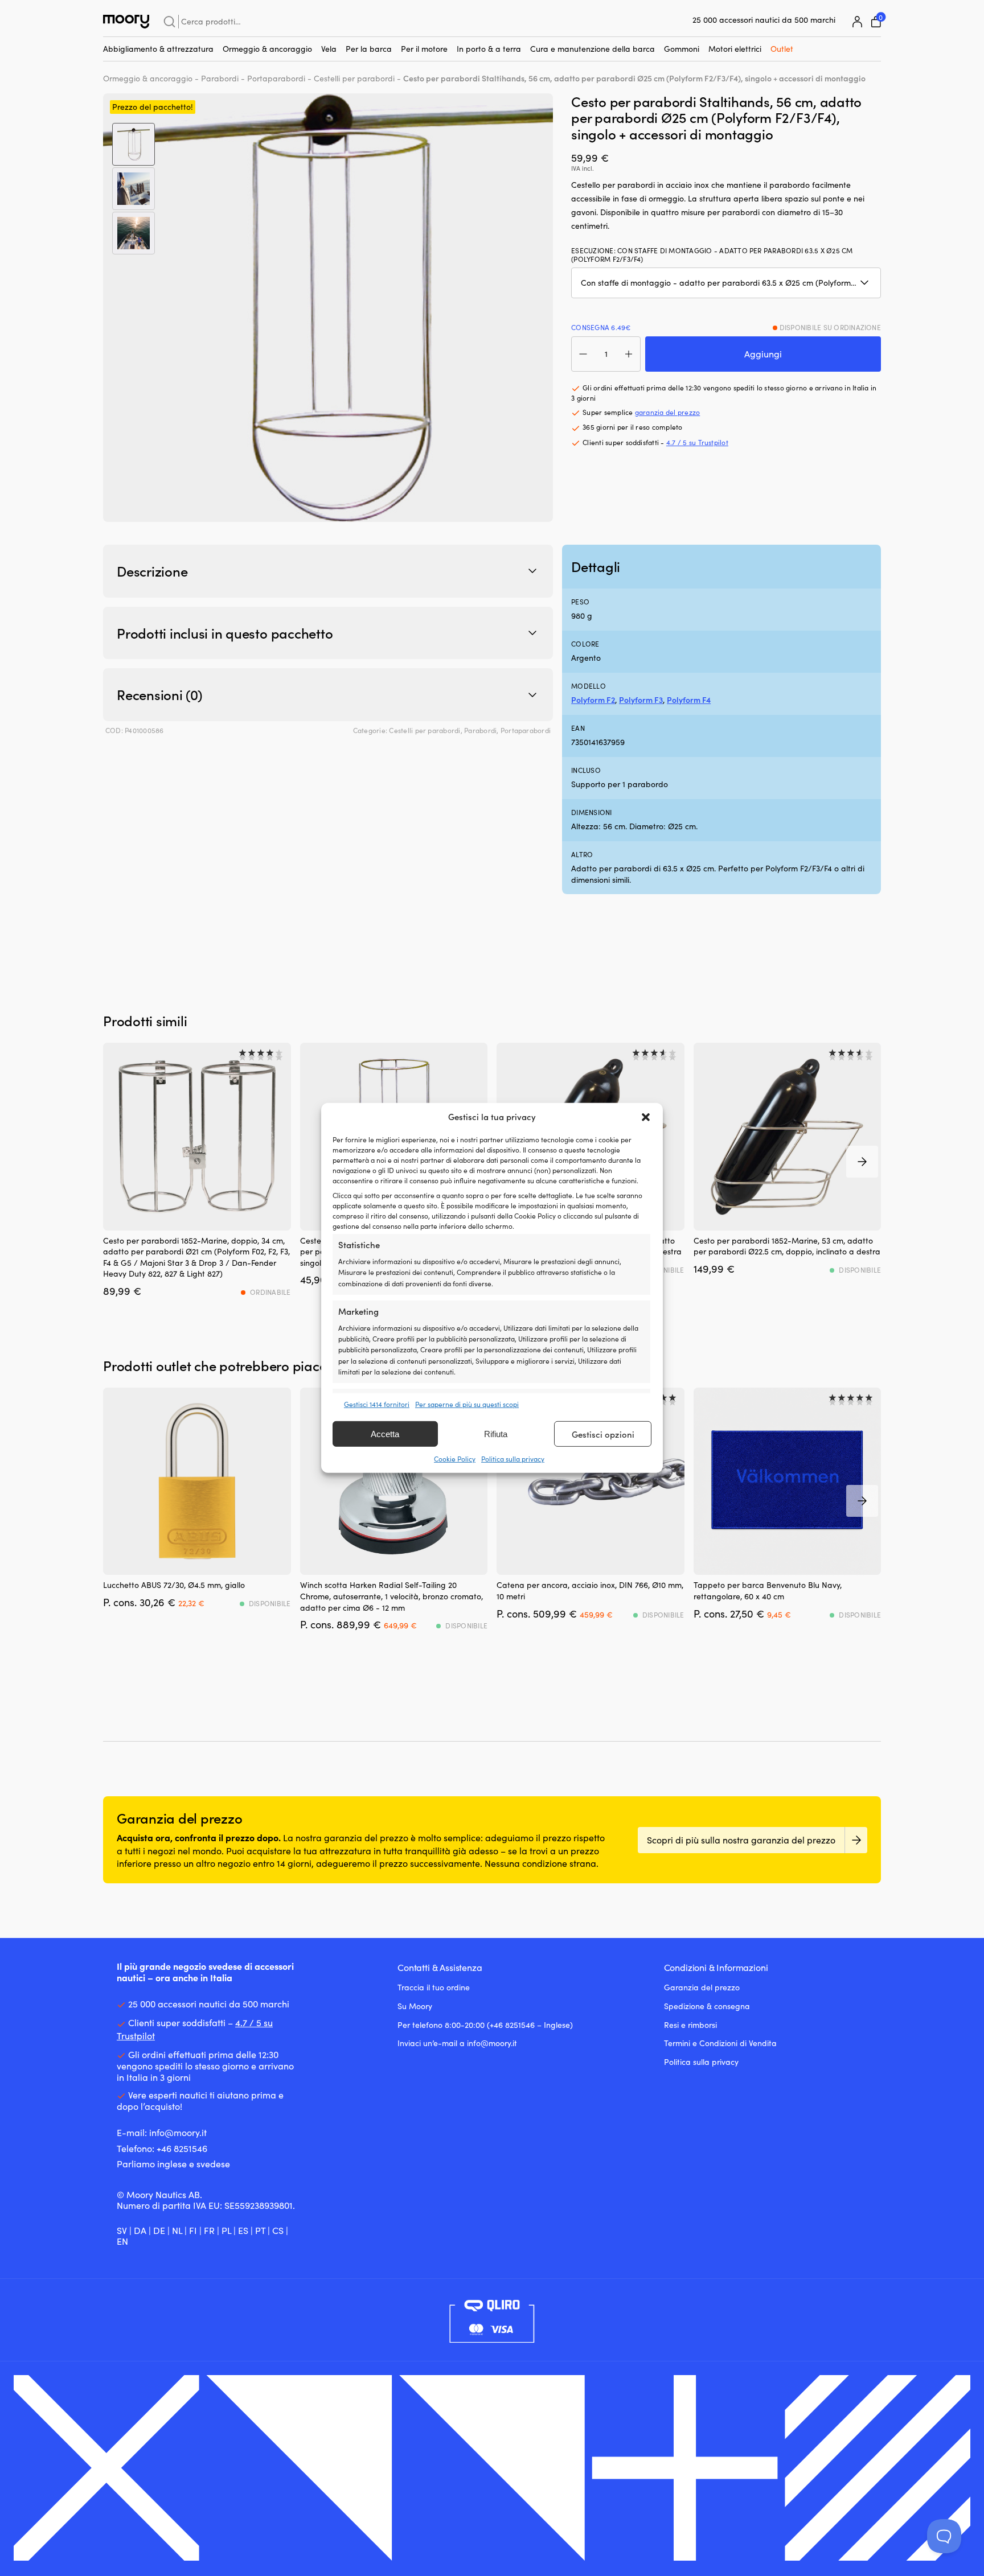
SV (122, 2230)
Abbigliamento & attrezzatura (158, 49)
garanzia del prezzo (668, 412)
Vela (329, 49)
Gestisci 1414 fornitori (377, 1404)
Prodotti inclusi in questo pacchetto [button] (225, 633)
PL (226, 2230)
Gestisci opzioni (603, 1434)
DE (159, 2230)
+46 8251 (174, 2148)
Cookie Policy (455, 1459)
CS (278, 2230)
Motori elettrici (735, 49)
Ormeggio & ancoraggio (267, 49)
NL (177, 2230)
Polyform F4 (689, 700)
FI (193, 2230)
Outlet (782, 49)
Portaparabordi (276, 78)
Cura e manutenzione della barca (593, 49)
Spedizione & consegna (707, 2006)
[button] (646, 1117)
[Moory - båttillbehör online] (126, 22)
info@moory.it (178, 2132)
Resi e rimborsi (690, 2025)
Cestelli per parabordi (354, 78)
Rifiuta (496, 1434)
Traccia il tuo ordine (434, 1987)
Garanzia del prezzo (702, 1987)
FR (209, 2230)
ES (243, 2230)
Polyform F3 (641, 700)
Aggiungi (763, 354)
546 (200, 2148)
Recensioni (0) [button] (160, 694)
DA (140, 2230)
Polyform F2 (593, 700)
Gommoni (682, 49)
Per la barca (369, 49)
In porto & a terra (489, 49)
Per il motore (424, 49)
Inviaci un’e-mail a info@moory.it (457, 2043)
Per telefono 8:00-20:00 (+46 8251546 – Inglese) (485, 2025)
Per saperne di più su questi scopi (467, 1404)
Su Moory (415, 2006)
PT (260, 2230)
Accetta (385, 1434)
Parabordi (220, 78)
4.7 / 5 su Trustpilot (697, 442)
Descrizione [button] (152, 571)
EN (122, 2241)
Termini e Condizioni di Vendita (720, 2043)
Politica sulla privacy (513, 1459)
